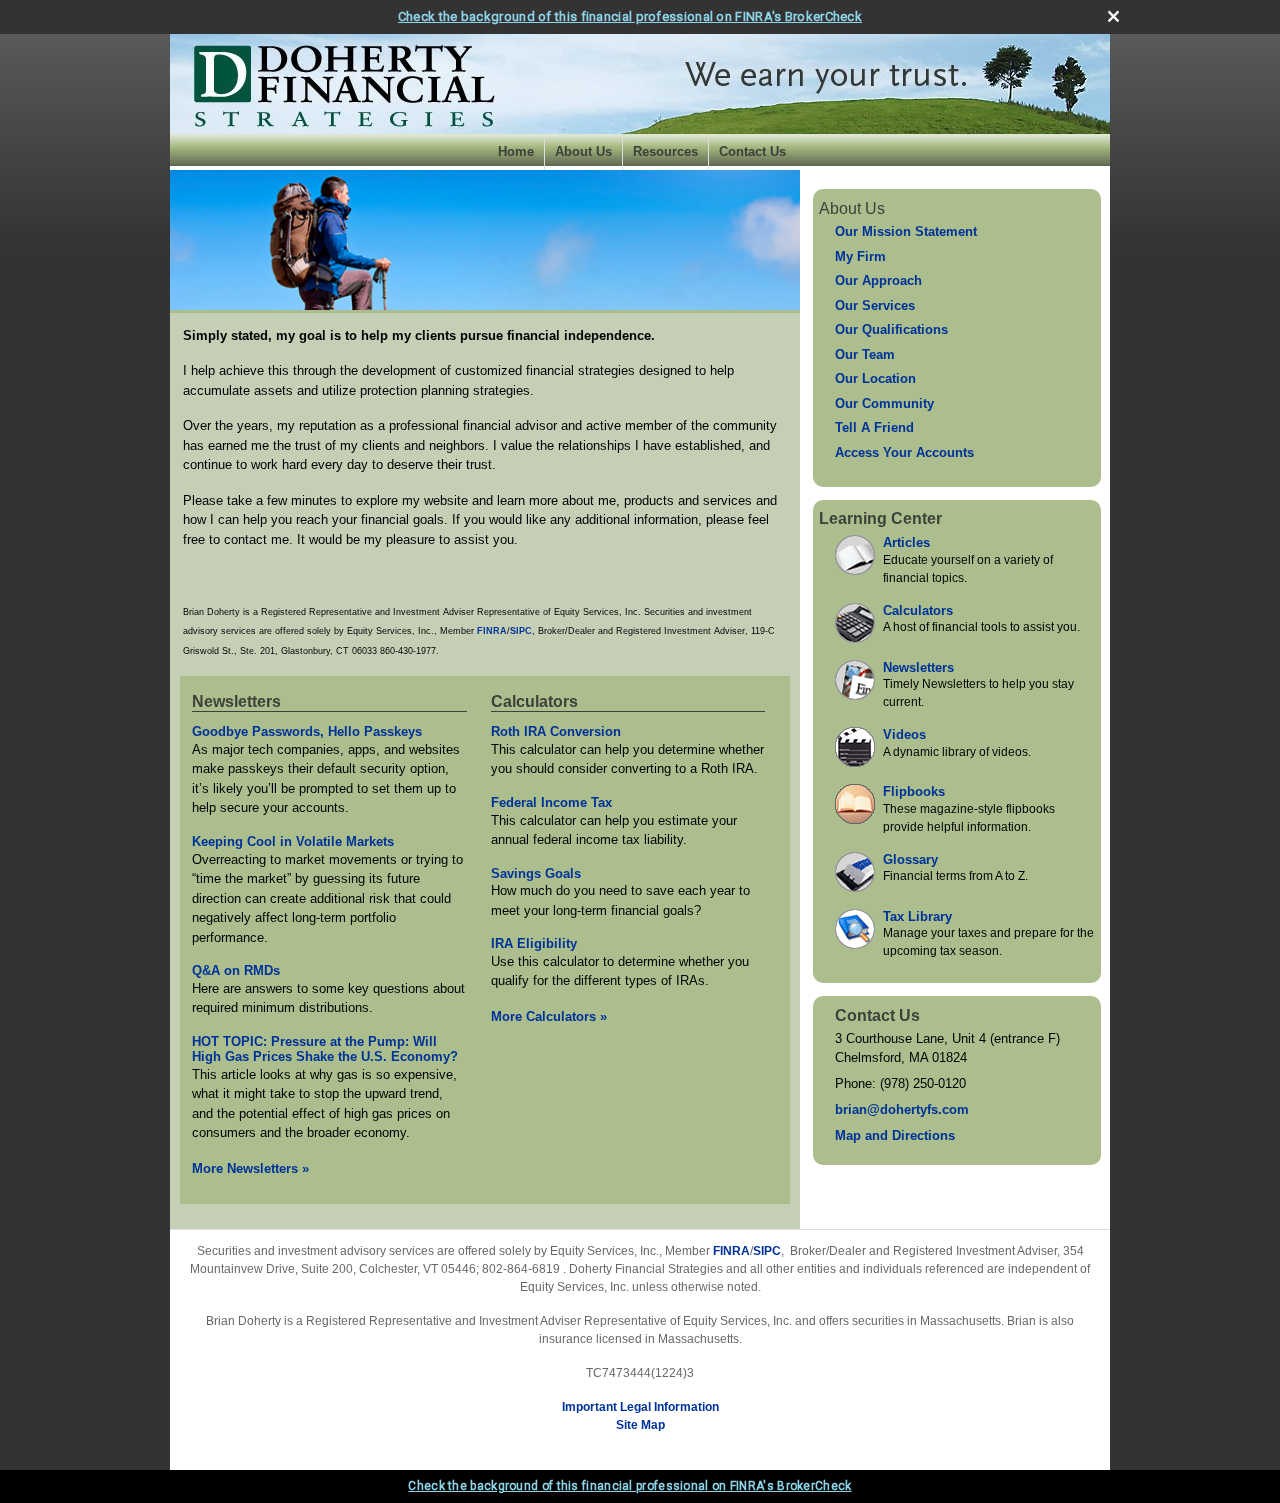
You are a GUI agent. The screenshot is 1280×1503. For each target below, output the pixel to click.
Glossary (910, 859)
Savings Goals (536, 873)
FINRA (731, 1251)
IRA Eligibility (534, 943)
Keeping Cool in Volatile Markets (293, 841)
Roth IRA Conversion (556, 731)
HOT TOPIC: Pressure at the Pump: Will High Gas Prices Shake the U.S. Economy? (325, 1049)
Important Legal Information (640, 1407)
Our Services (875, 305)
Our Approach (878, 280)
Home (516, 151)
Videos (904, 734)
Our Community (884, 403)
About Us (583, 151)
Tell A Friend (874, 427)
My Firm (860, 256)
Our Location (875, 378)
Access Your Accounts (904, 452)
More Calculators (549, 1016)
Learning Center (880, 518)
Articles (906, 542)
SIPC (767, 1251)
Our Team (865, 354)
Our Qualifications (891, 329)
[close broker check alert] (1113, 16)
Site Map (640, 1425)
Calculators (534, 701)
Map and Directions (895, 1135)
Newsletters (236, 701)
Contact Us (752, 151)
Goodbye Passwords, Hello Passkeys (307, 731)
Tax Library (917, 916)
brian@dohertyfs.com (902, 1109)
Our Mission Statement (906, 231)
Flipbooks (914, 791)
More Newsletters (250, 1168)
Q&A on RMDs (236, 970)
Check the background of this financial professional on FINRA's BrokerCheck (630, 16)
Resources (665, 151)
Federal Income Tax (551, 802)
